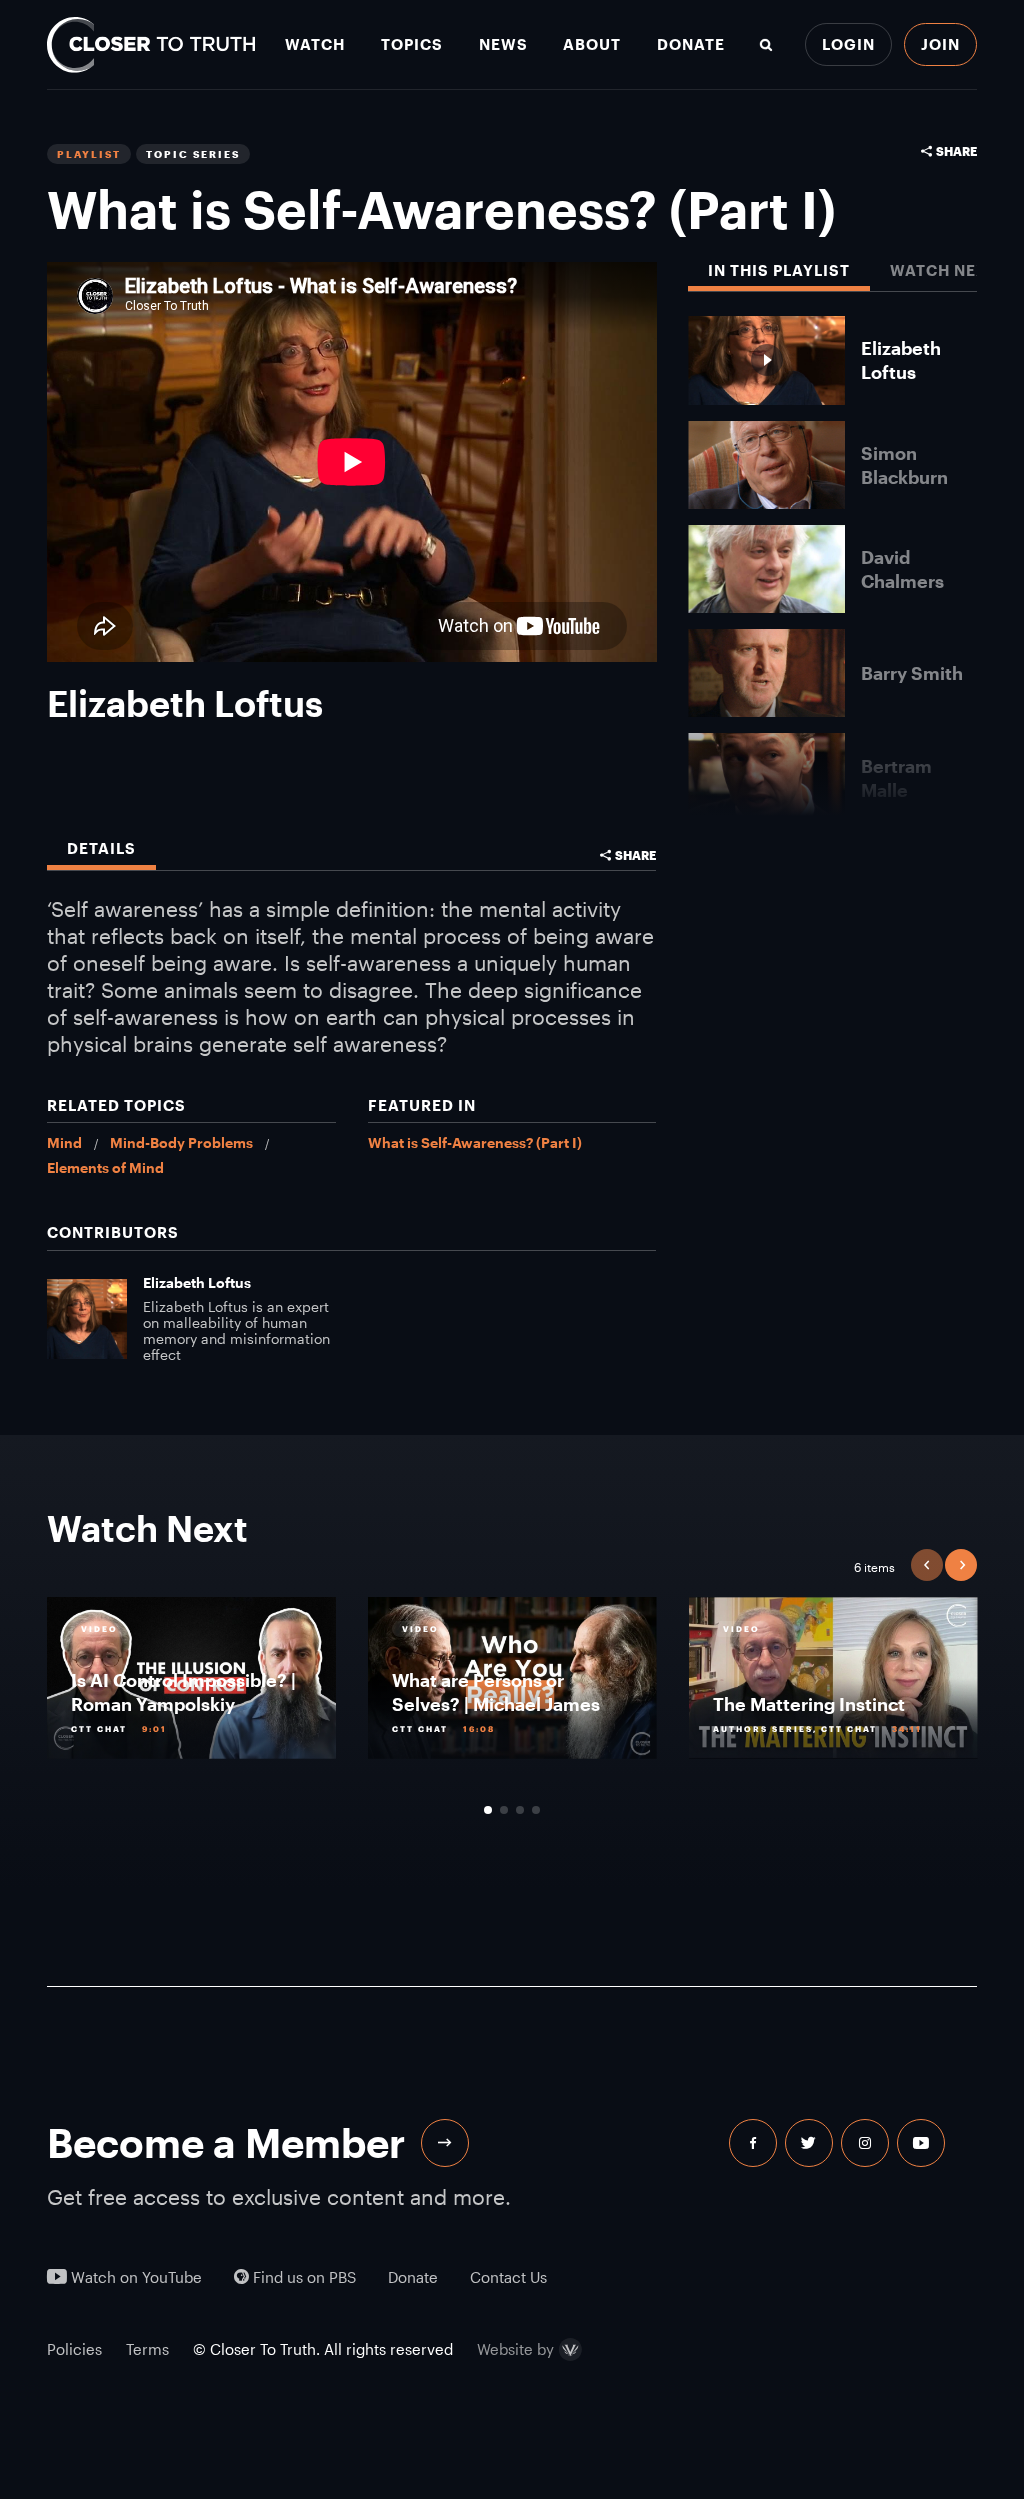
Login (848, 44)
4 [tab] (536, 1810)
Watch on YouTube (134, 2277)
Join (940, 44)
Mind (64, 1142)
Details (101, 848)
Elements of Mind (105, 1167)
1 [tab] (488, 1810)
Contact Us (508, 2277)
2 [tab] (504, 1810)
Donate (691, 44)
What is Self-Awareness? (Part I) (475, 1142)
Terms (147, 2349)
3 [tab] (520, 1810)
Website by (515, 2350)
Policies (74, 2349)
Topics (412, 44)
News (503, 44)
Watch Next (944, 270)
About (592, 44)
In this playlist (779, 270)
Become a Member (226, 2142)
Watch (315, 44)
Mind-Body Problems (181, 1142)
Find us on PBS (302, 2277)
